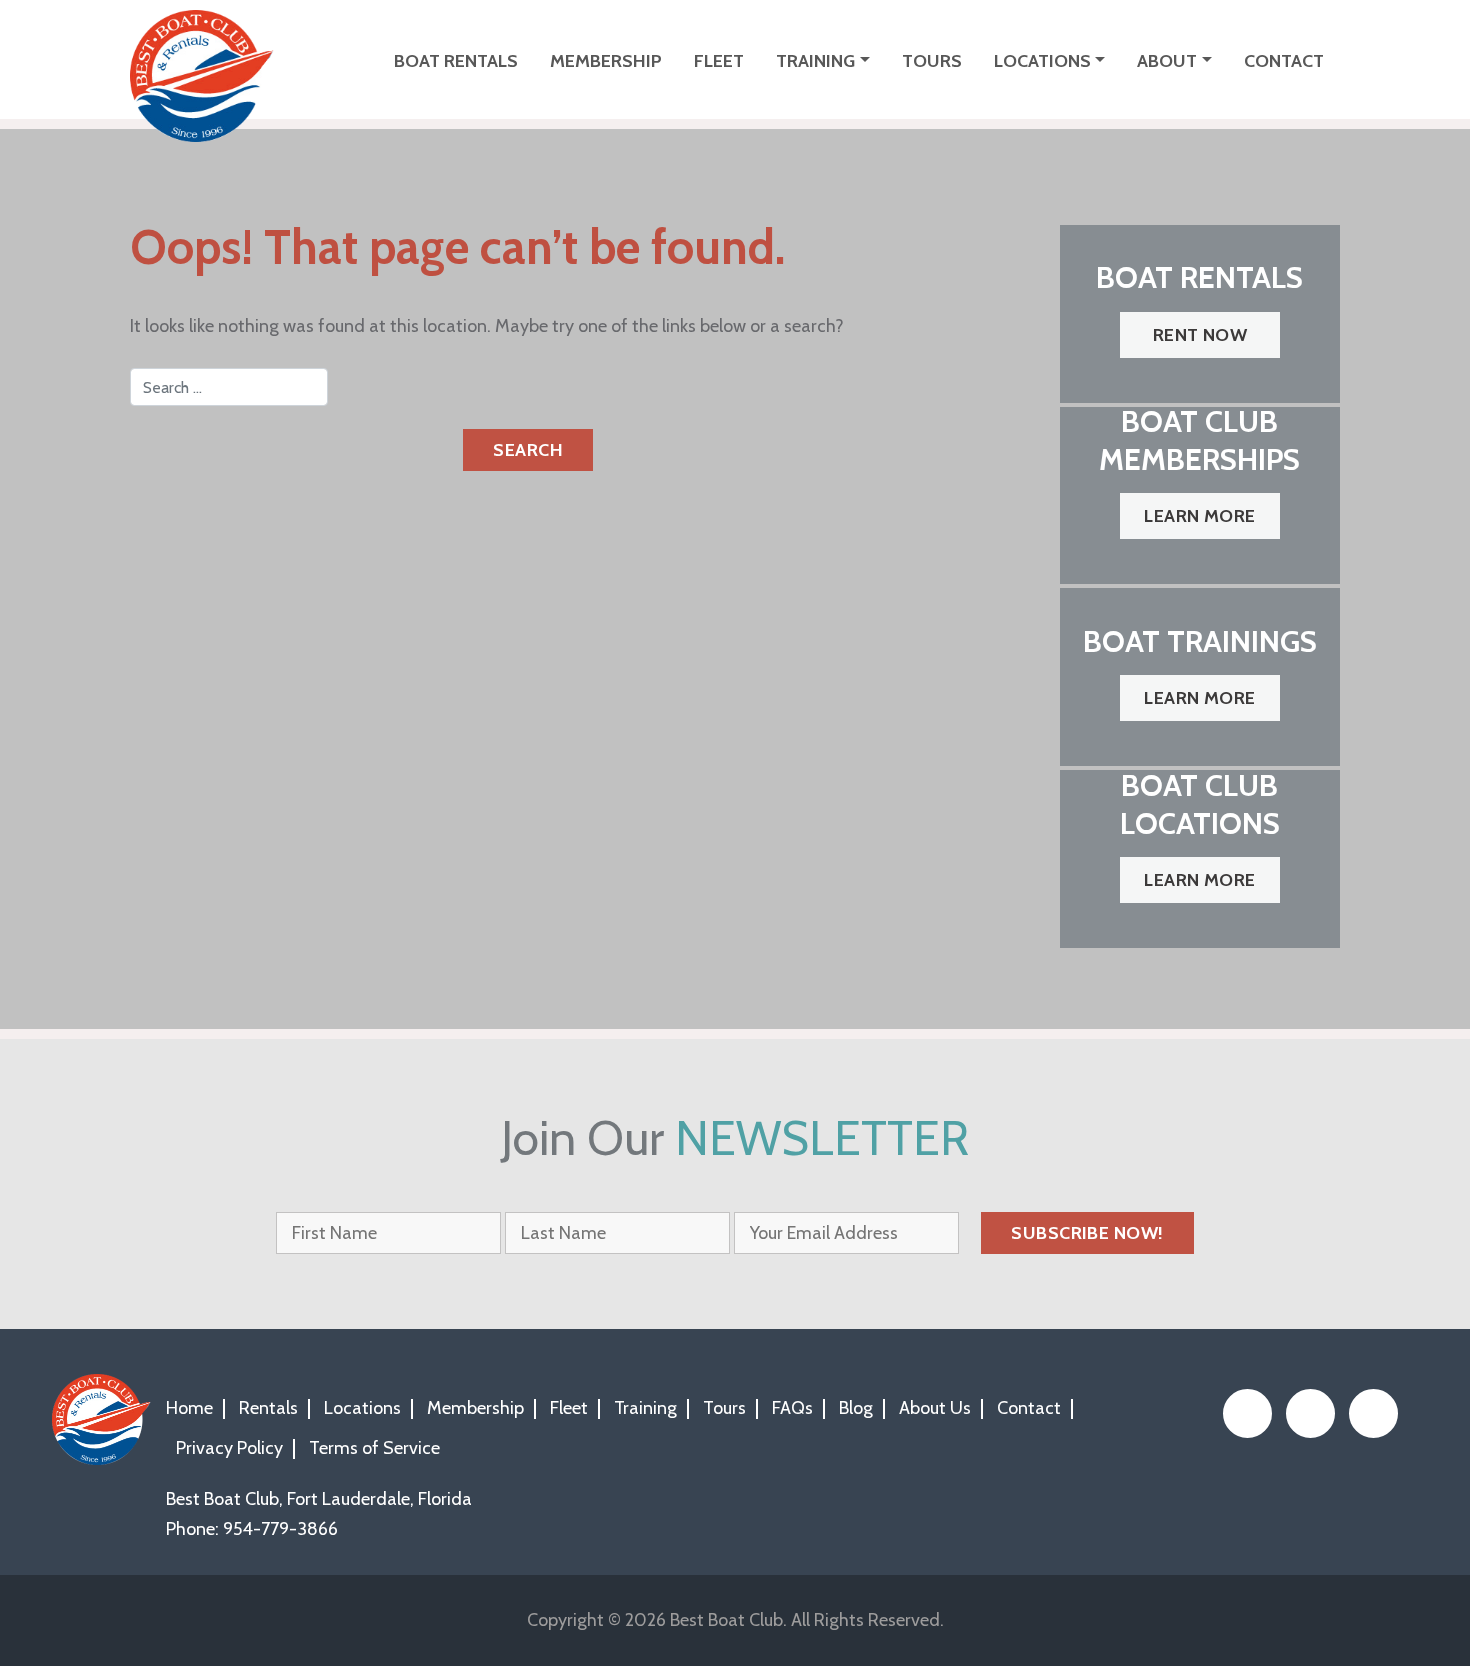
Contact (1284, 61)
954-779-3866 (280, 1529)
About (1167, 61)
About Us (935, 1408)
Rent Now (1200, 335)
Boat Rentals (456, 61)
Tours (932, 61)
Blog (856, 1408)
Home (189, 1408)
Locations (1042, 61)
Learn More (1200, 516)
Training (815, 61)
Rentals (268, 1408)
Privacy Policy (229, 1448)
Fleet (719, 61)
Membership (606, 61)
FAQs (792, 1408)
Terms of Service (374, 1448)
